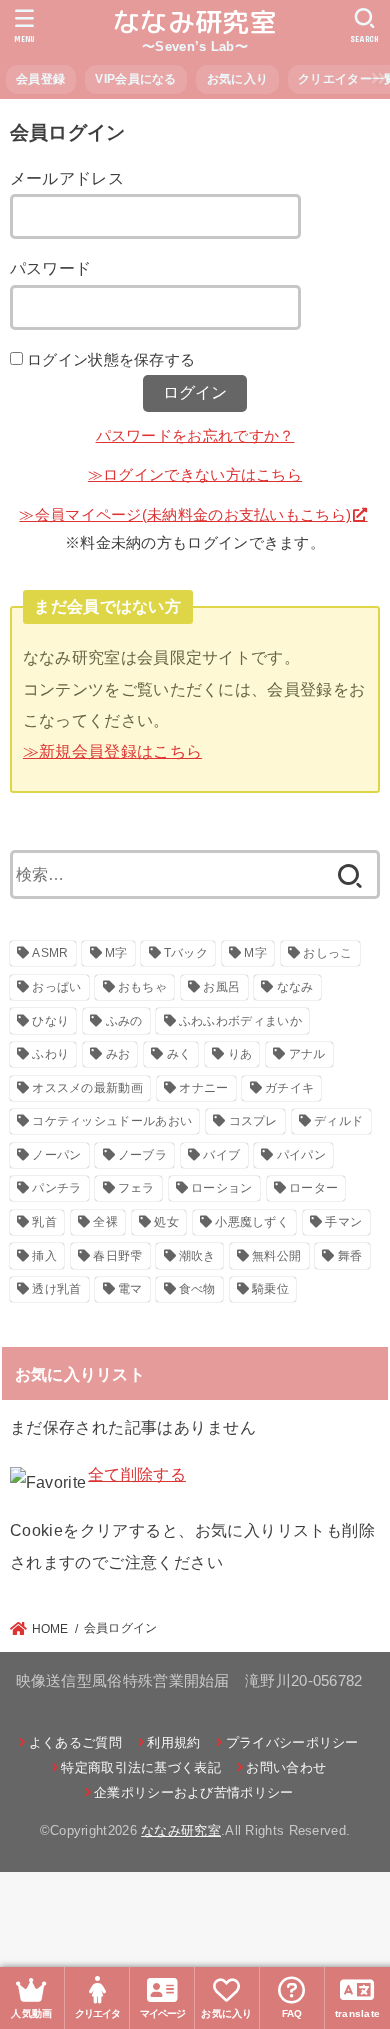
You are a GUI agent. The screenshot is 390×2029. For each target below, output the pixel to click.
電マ (130, 1289)
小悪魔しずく (252, 1222)
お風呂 (221, 987)
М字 (255, 953)
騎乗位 (270, 1289)
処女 (166, 1222)
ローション (222, 1188)
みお (118, 1054)
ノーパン (56, 1155)
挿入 (44, 1256)
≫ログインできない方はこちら (195, 475)
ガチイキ (289, 1088)
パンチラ (56, 1188)
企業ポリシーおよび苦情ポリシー (194, 1792)
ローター (313, 1188)
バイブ (221, 1155)
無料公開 (276, 1256)
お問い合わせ (286, 1767)
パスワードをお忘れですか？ (195, 436)
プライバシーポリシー (292, 1742)
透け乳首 (56, 1289)
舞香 (350, 1256)
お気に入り (238, 79)
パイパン (301, 1155)
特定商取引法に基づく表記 (141, 1767)
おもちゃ (142, 987)
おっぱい (56, 987)
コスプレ (253, 1121)
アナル (307, 1054)
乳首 (44, 1222)
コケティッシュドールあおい (112, 1121)
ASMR (50, 953)
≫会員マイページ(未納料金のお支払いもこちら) (185, 515)
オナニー (203, 1088)
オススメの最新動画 (87, 1088)
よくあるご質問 (75, 1742)
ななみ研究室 (195, 22)
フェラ (136, 1188)
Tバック (186, 953)
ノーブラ (142, 1155)
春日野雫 (117, 1256)
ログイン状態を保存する (111, 360)
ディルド (338, 1121)
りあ (240, 1054)
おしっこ (327, 953)
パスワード (51, 268)
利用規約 (173, 1742)
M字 (116, 953)
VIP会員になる (135, 79)
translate (358, 2013)
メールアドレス (67, 178)
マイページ (162, 2013)
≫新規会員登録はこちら (112, 751)
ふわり (50, 1054)
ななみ (295, 987)
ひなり (50, 1021)
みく (179, 1054)
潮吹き (197, 1256)
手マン (343, 1222)
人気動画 (31, 2013)
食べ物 (197, 1289)
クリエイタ (97, 2013)
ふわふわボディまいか (240, 1021)
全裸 (105, 1222)
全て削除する (137, 1474)
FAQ (292, 2013)
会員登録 (40, 79)
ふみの (124, 1021)
